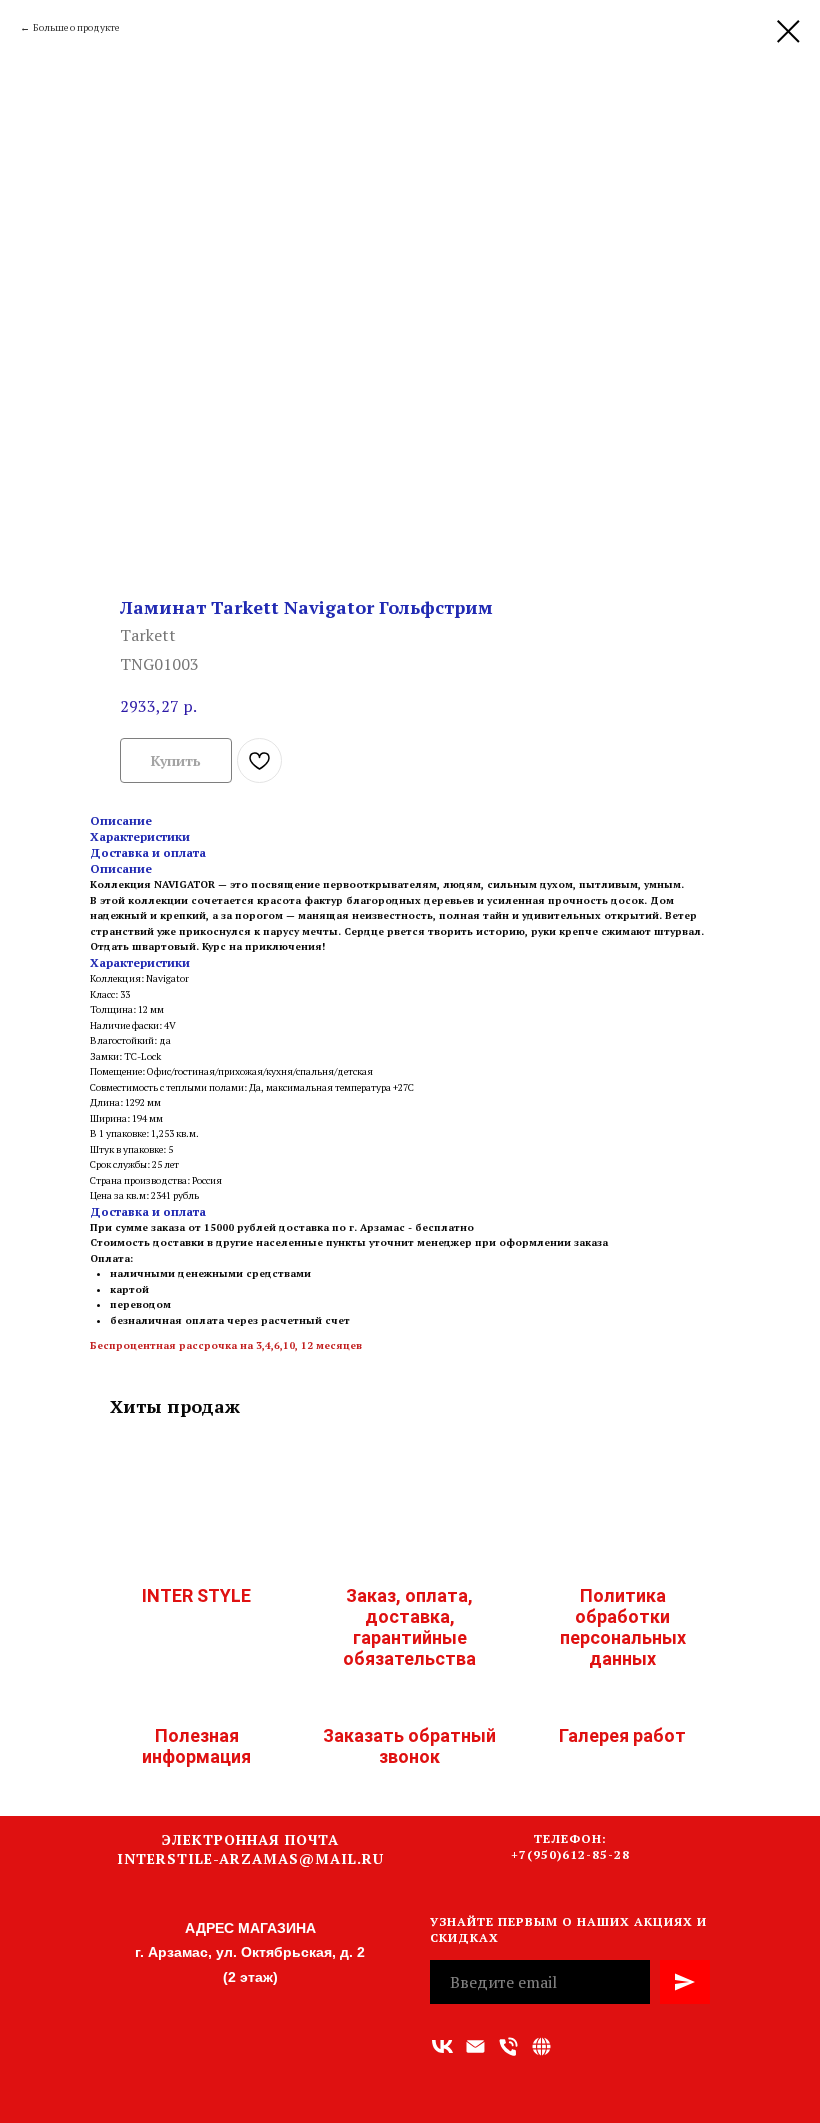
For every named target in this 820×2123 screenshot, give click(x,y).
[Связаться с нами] (541, 2046)
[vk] (442, 2046)
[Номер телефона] (508, 2046)
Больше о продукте (76, 27)
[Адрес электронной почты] (475, 2046)
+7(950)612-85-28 (570, 1854)
